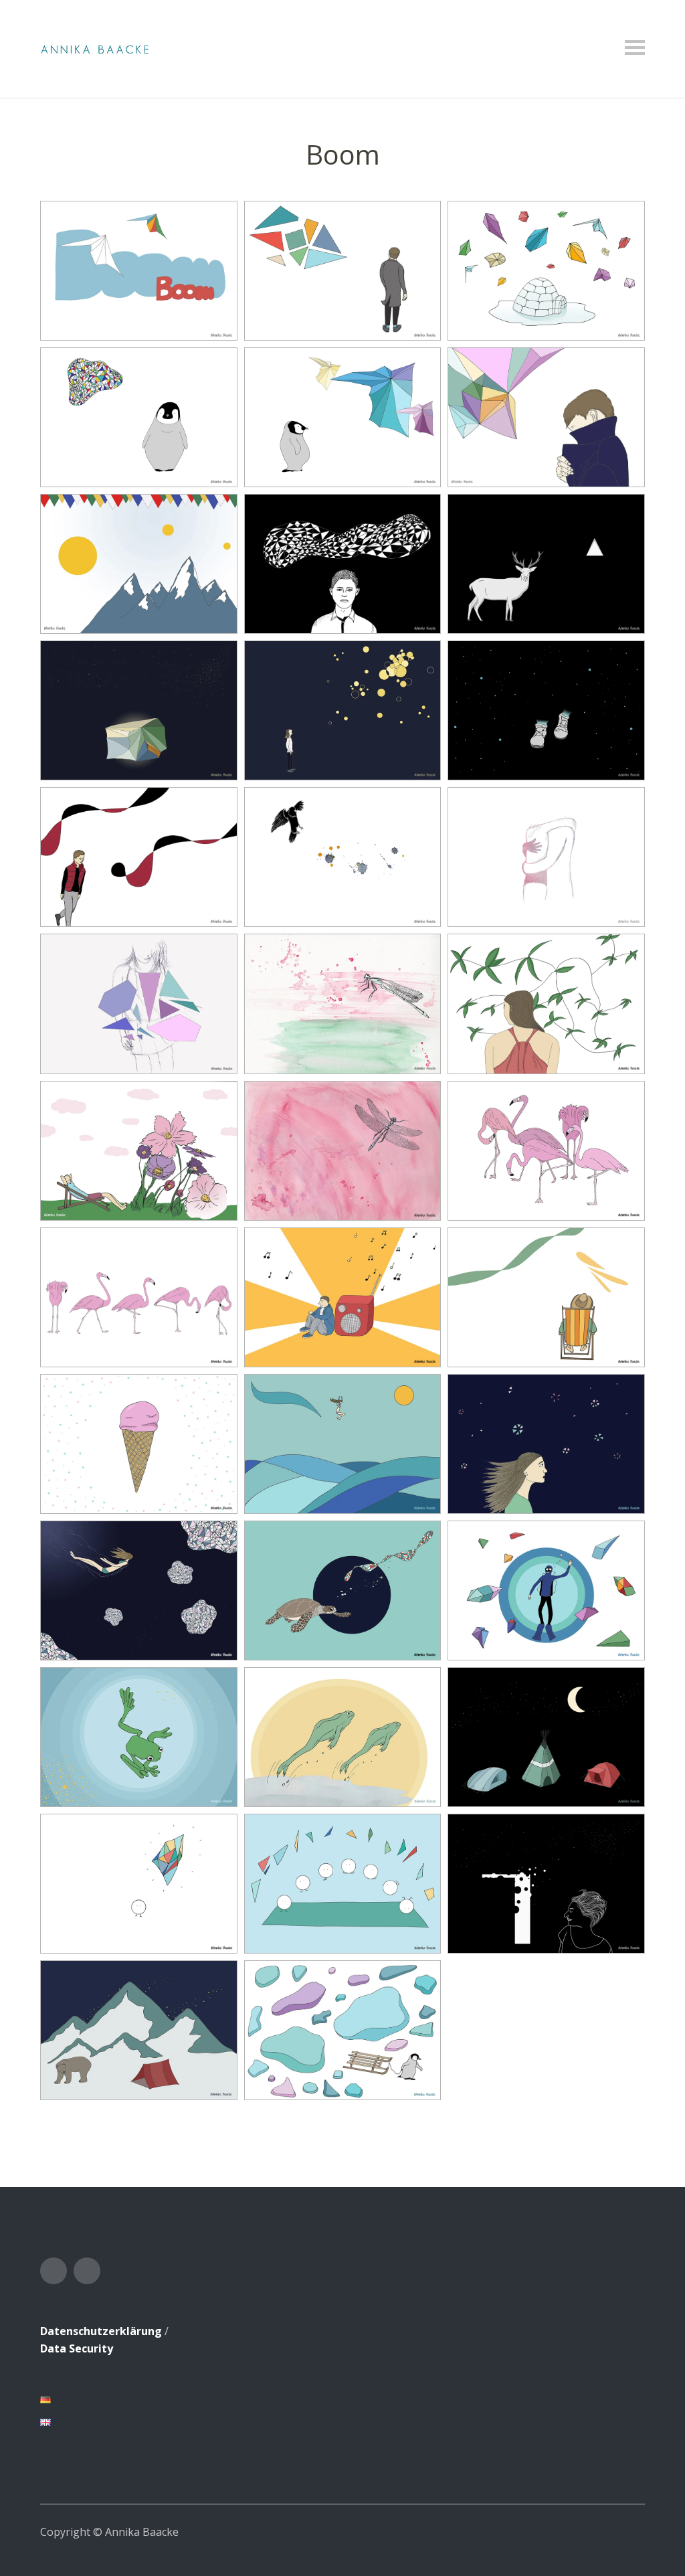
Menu (635, 48)
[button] (139, 271)
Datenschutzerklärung (101, 2331)
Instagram (87, 2271)
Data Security (77, 2348)
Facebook (54, 2271)
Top (631, 2531)
